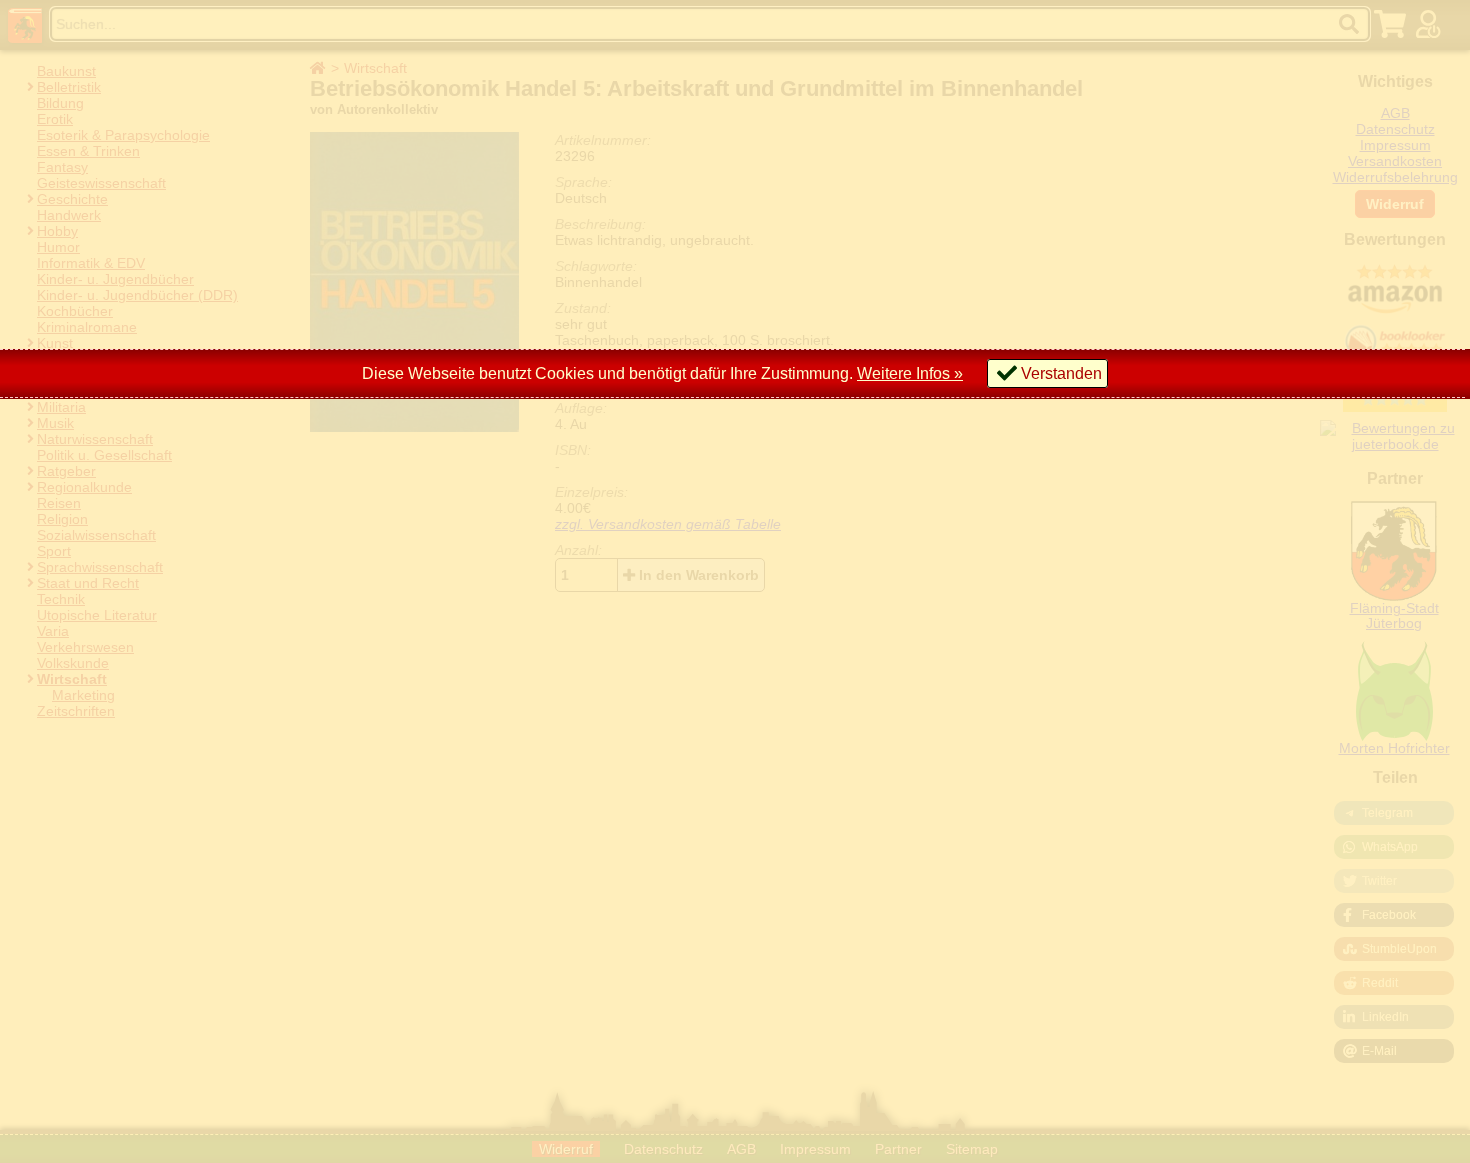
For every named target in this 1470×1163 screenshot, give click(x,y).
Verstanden (1061, 373)
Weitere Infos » (910, 373)
